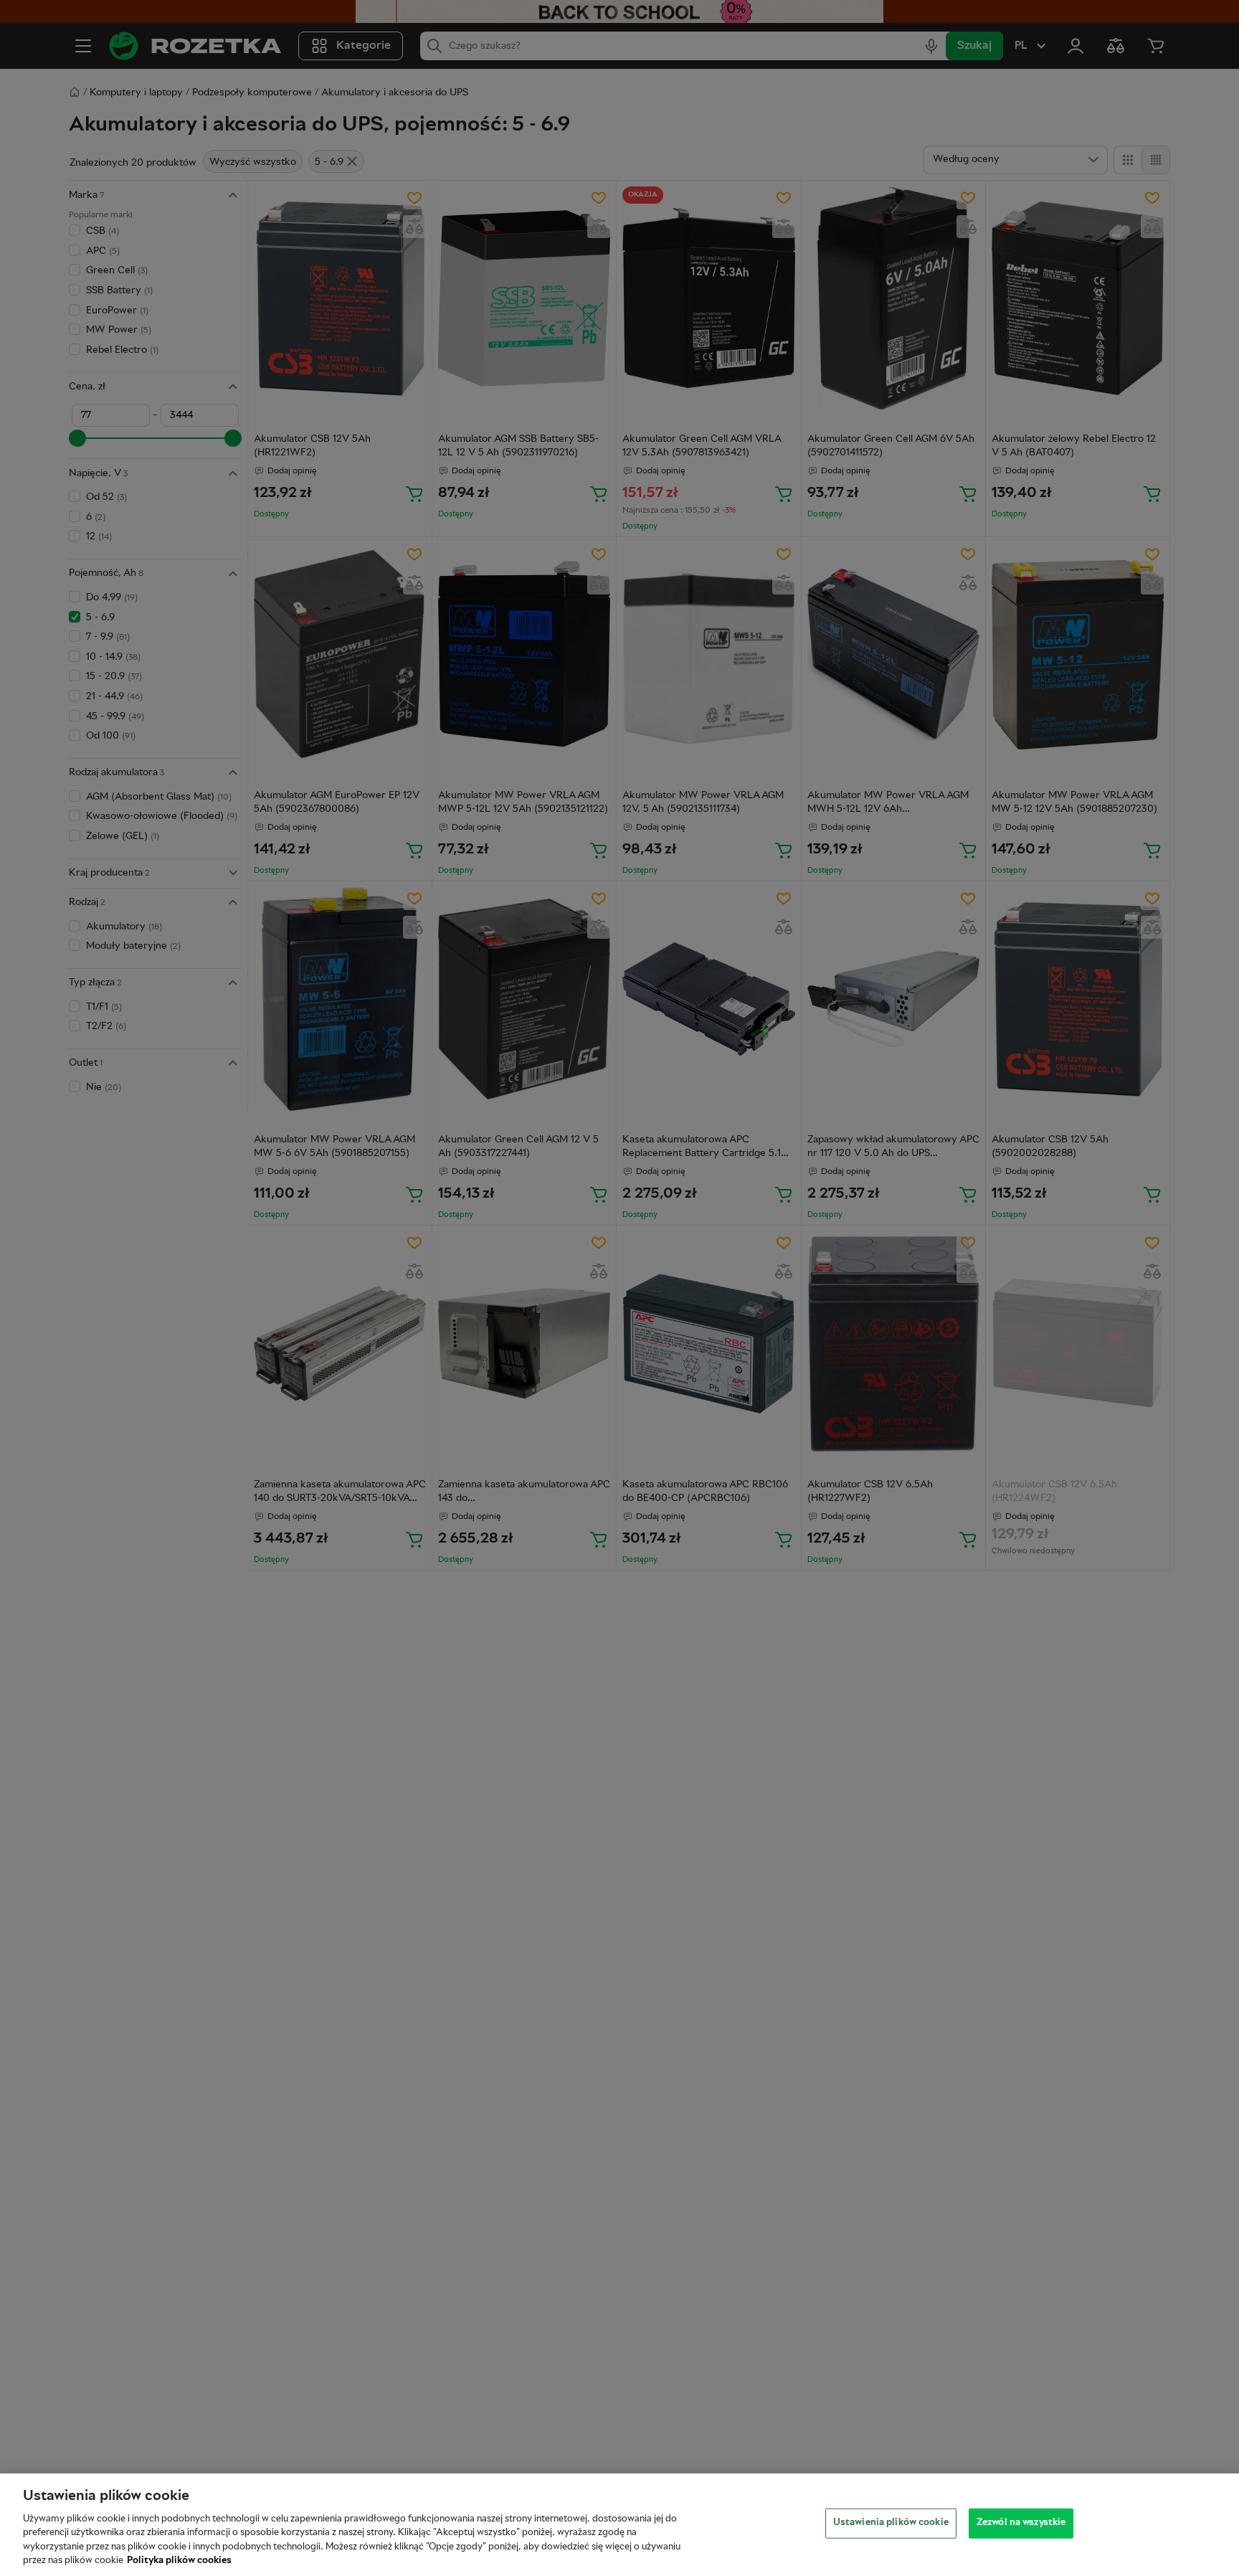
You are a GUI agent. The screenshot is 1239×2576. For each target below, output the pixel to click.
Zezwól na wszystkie (1021, 2523)
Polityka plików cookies (179, 2561)
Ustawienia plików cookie (891, 2523)
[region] (619, 2525)
